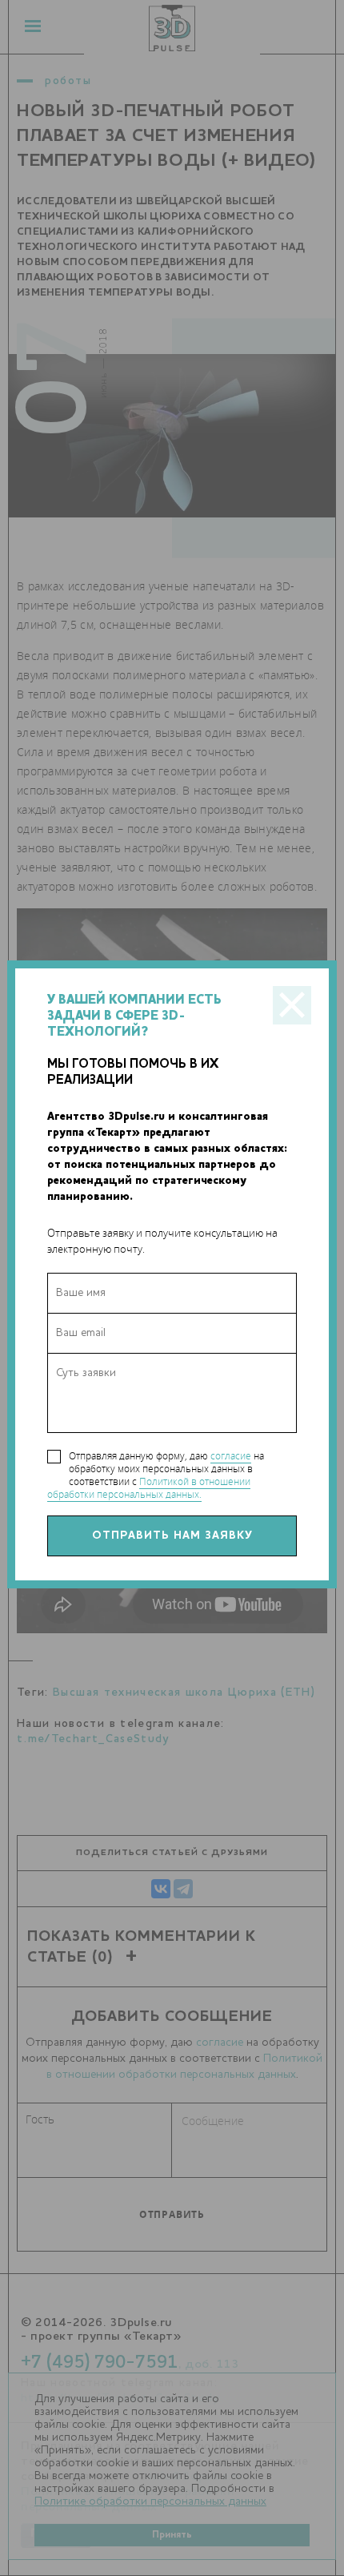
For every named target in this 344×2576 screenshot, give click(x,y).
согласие (231, 1456)
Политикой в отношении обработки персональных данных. (149, 1488)
